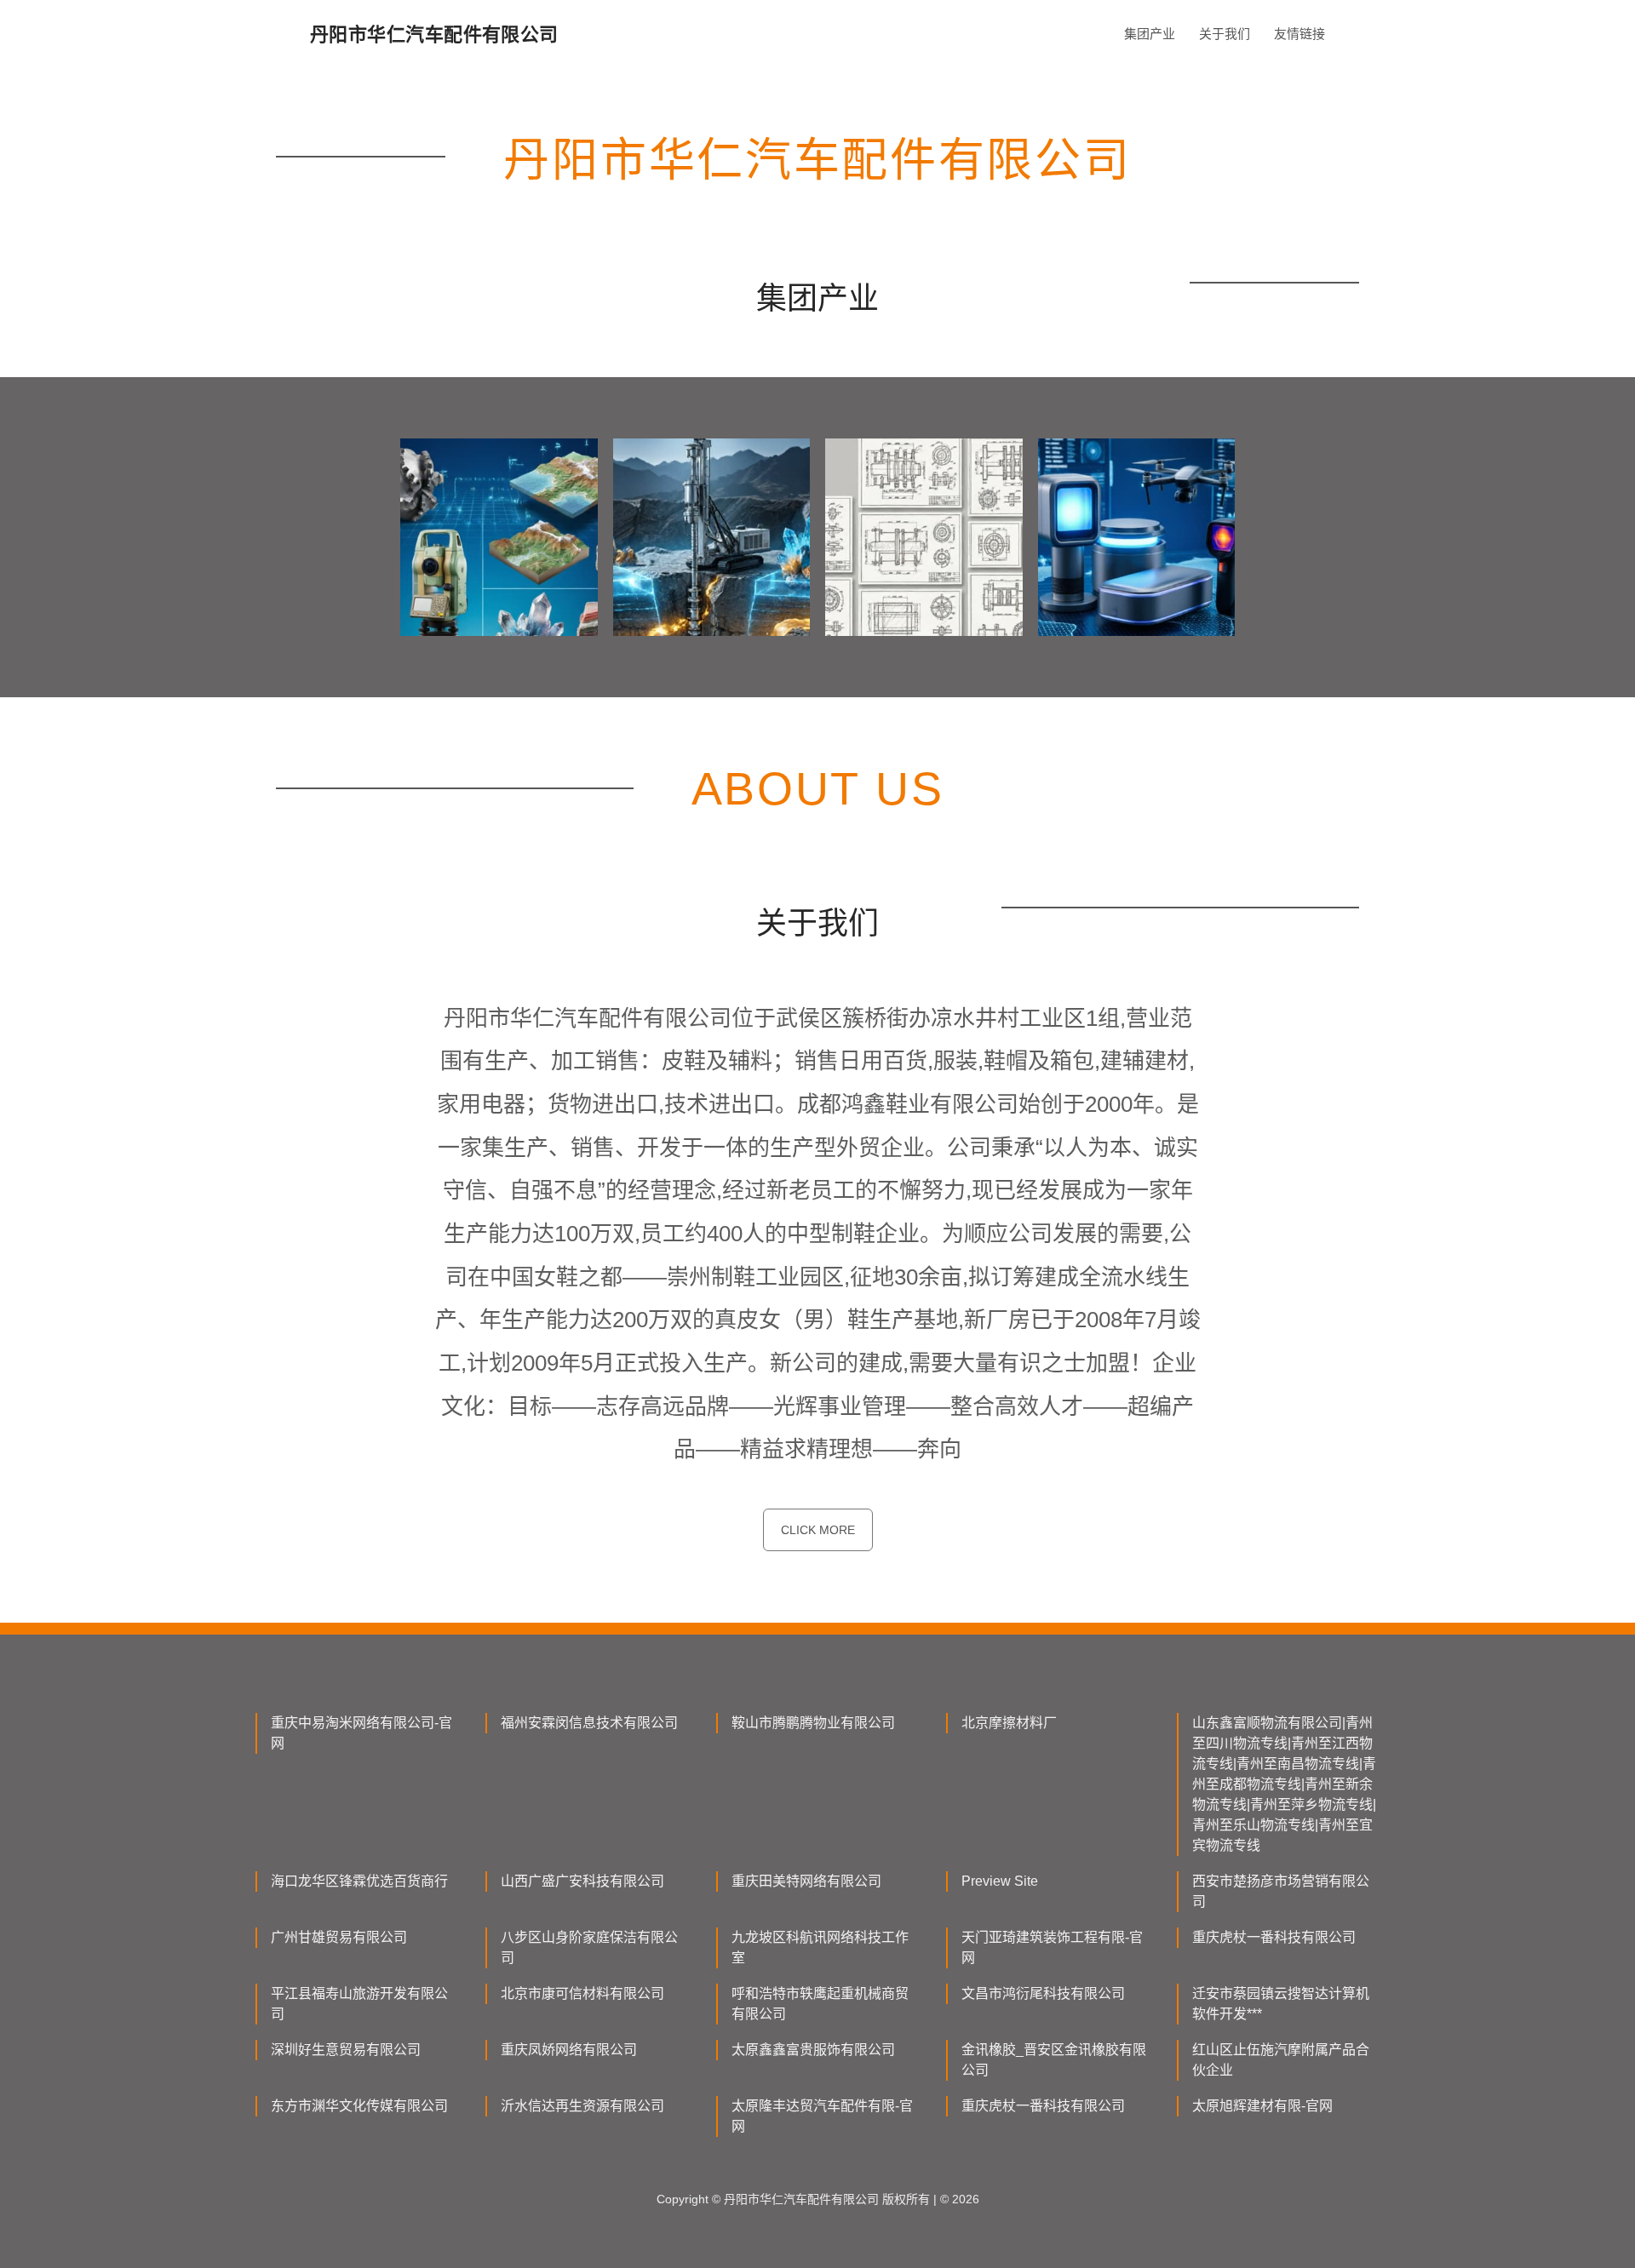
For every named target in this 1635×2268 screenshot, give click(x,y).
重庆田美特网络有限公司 (806, 1881)
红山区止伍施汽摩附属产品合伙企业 (1281, 2060)
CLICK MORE (818, 1530)
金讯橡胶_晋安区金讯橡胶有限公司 (1054, 2060)
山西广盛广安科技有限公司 (582, 1881)
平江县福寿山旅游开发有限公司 (359, 2004)
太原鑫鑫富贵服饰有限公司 (813, 2050)
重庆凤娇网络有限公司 (569, 2050)
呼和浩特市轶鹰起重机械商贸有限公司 (820, 2004)
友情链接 (1299, 34)
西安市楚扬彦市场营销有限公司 (1281, 1891)
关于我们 (1225, 34)
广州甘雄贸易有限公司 (339, 1937)
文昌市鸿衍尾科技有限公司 (1043, 1993)
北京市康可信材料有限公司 (582, 1993)
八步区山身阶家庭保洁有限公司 (589, 1947)
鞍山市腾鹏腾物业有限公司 (813, 1723)
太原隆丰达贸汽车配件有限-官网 (822, 2116)
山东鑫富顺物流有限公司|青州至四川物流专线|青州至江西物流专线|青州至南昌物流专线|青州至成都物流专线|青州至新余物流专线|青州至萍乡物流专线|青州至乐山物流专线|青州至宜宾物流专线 (1284, 1784)
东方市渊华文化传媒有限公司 (359, 2106)
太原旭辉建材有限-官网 (1262, 2106)
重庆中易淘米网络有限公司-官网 (361, 1733)
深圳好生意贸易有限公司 (346, 2050)
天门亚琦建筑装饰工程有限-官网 (1052, 1947)
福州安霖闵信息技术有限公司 (589, 1723)
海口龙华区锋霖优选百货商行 (359, 1881)
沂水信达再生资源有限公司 (582, 2106)
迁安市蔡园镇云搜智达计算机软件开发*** (1281, 2004)
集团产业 (1150, 34)
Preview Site (1000, 1881)
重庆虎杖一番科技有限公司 (1274, 1937)
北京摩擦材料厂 (1009, 1723)
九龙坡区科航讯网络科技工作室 (820, 1947)
